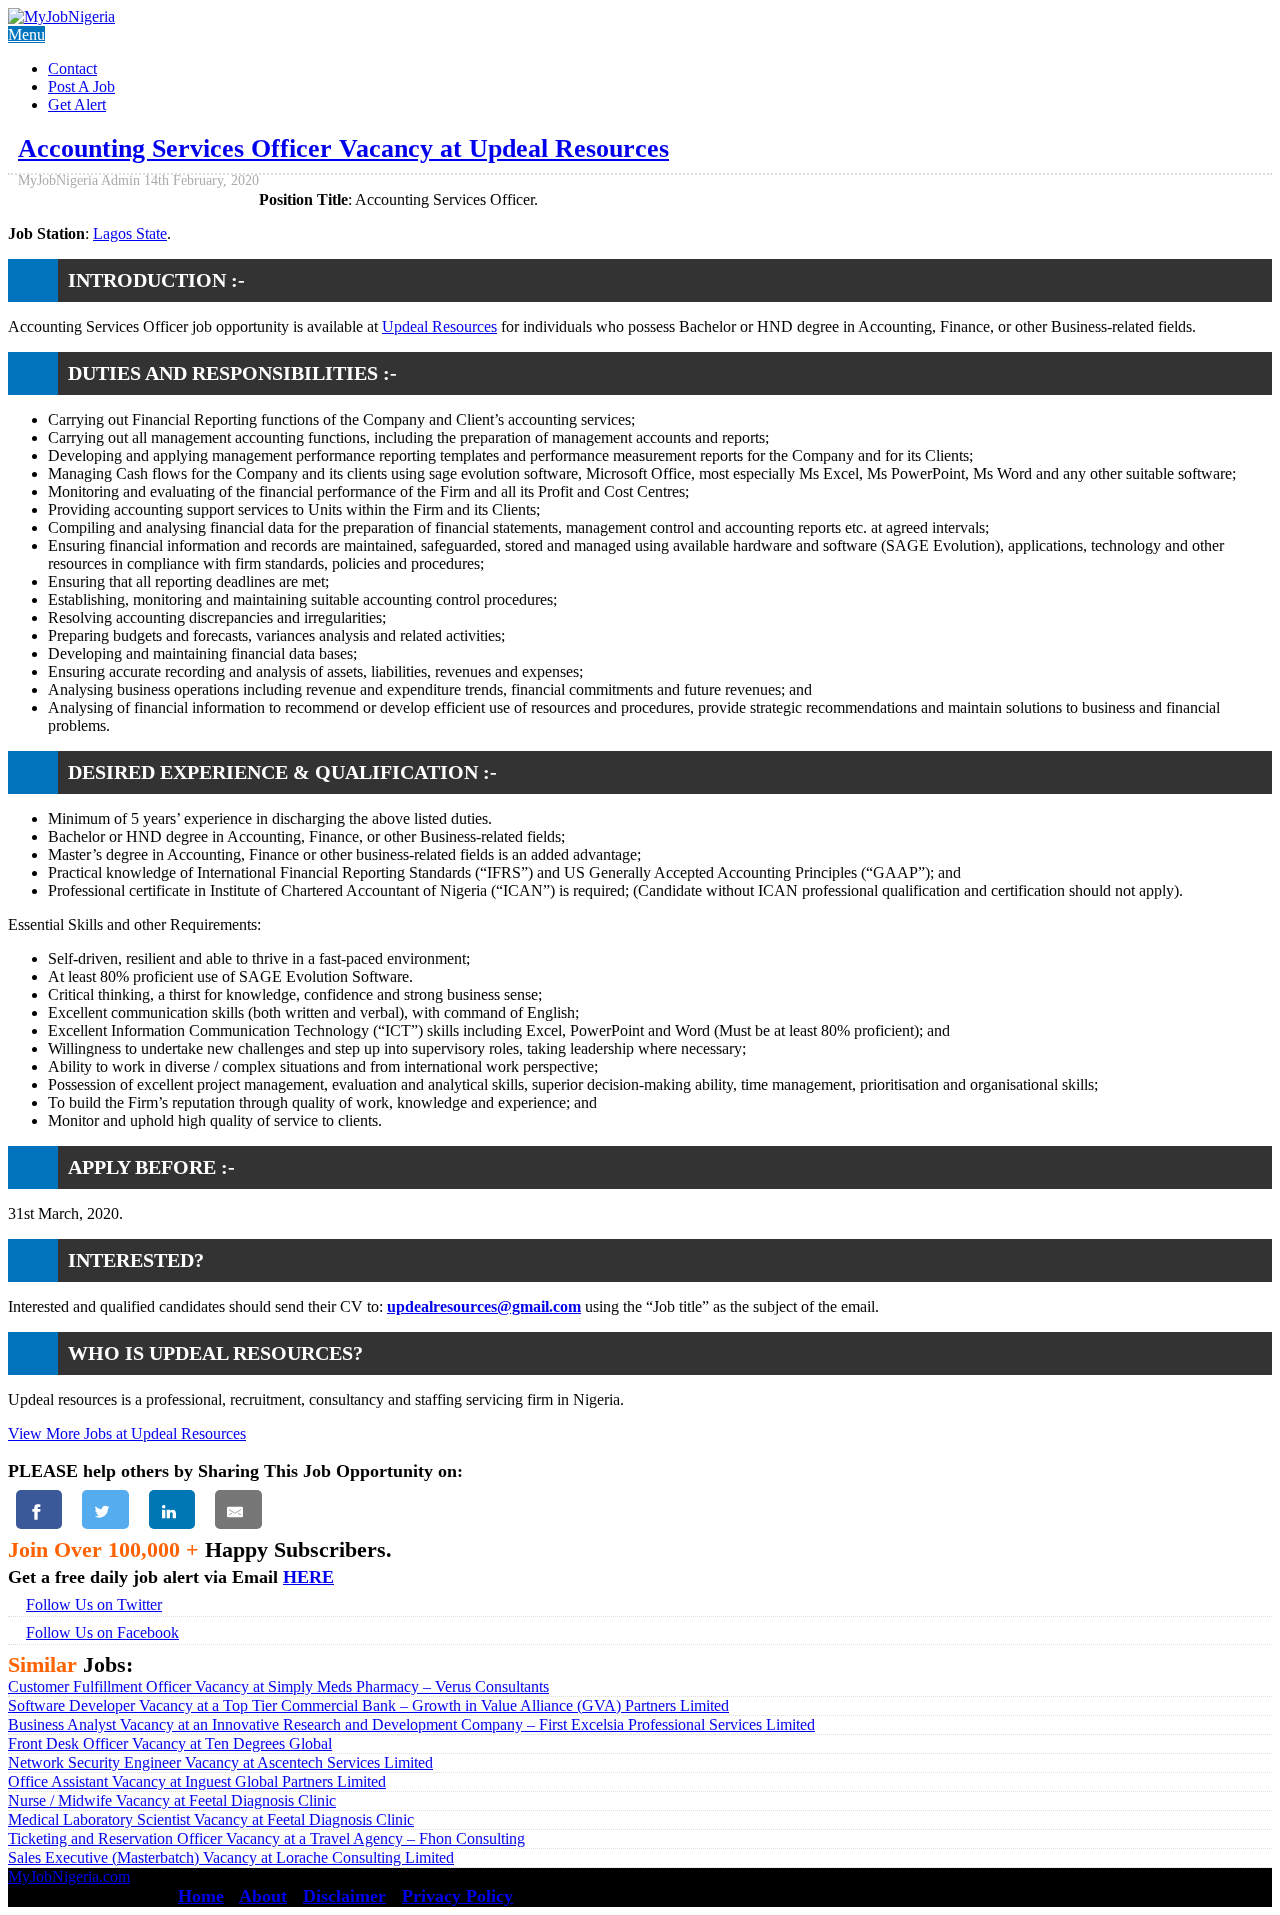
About (263, 1896)
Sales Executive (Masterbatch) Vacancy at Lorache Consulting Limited (231, 1857)
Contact (72, 68)
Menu (26, 34)
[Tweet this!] (105, 1509)
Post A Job (81, 86)
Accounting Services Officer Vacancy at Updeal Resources (343, 148)
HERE (308, 1577)
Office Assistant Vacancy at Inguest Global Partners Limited (197, 1781)
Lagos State (130, 233)
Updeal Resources (439, 326)
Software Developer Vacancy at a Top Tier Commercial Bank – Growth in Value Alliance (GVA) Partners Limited (368, 1705)
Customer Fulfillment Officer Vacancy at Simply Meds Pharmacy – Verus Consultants (278, 1686)
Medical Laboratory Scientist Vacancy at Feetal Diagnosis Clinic (211, 1819)
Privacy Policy (457, 1896)
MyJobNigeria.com (69, 1876)
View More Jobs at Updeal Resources (127, 1433)
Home (201, 1896)
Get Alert (77, 104)
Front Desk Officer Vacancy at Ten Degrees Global (170, 1743)
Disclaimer (344, 1896)
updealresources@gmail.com (484, 1306)
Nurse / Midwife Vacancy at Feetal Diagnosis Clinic (172, 1800)
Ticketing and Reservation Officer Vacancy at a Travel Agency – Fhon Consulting (266, 1838)
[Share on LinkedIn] (172, 1509)
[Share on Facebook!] (39, 1509)
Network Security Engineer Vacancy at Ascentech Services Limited (220, 1762)
